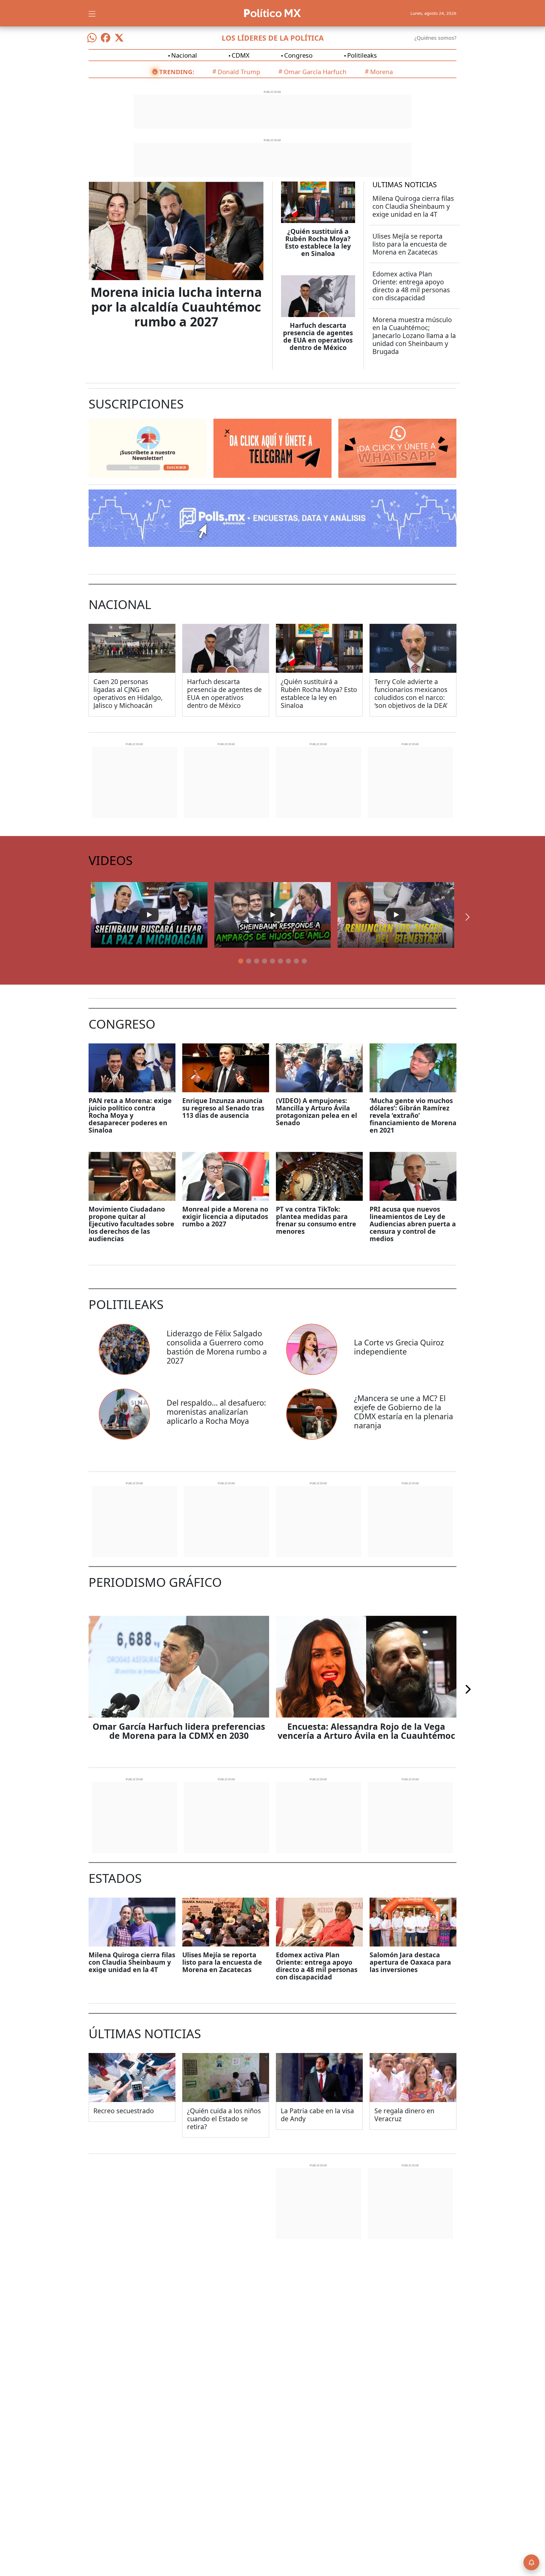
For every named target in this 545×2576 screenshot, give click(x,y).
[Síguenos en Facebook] (106, 38)
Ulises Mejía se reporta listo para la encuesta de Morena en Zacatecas (410, 244)
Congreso (298, 55)
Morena (381, 72)
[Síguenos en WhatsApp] (92, 38)
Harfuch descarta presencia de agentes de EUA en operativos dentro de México (318, 336)
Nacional (184, 55)
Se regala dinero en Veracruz (404, 2115)
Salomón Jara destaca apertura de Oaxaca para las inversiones (410, 1962)
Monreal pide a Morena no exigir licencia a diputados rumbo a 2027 (225, 1216)
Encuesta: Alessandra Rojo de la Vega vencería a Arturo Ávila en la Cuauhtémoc (366, 1731)
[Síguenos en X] (119, 38)
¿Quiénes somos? (435, 38)
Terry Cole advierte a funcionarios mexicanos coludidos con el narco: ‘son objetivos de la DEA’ (411, 693)
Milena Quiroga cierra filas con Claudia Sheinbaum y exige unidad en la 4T (413, 206)
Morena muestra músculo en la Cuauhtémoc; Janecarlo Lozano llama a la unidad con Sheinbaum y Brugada (414, 335)
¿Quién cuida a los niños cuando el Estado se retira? (224, 2119)
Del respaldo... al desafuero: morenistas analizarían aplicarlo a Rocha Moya (216, 1412)
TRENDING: (177, 72)
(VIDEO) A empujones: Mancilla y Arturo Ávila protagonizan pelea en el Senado (316, 1112)
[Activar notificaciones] (531, 2562)
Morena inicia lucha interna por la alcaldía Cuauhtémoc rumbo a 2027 (176, 307)
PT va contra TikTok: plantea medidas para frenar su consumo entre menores (316, 1220)
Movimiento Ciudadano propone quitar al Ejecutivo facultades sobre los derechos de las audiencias (131, 1224)
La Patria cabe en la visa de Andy (317, 2115)
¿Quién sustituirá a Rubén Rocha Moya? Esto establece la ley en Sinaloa (318, 242)
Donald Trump (239, 72)
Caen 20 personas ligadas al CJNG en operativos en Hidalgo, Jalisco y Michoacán (128, 693)
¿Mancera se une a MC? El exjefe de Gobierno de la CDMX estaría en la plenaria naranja (403, 1412)
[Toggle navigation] (92, 13)
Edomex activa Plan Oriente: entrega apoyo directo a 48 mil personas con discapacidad (411, 286)
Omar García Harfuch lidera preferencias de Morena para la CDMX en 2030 (179, 1731)
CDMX (241, 55)
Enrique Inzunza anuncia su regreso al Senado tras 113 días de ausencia (223, 1108)
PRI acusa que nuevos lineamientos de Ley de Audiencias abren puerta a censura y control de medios (413, 1224)
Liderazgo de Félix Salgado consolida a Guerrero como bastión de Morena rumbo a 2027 (217, 1347)
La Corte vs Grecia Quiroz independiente (399, 1347)
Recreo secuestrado (124, 2111)
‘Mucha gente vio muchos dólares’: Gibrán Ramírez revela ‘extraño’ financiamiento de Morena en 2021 (413, 1115)
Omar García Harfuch (315, 72)
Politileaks (362, 55)
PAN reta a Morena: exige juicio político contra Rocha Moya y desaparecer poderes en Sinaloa (130, 1115)
